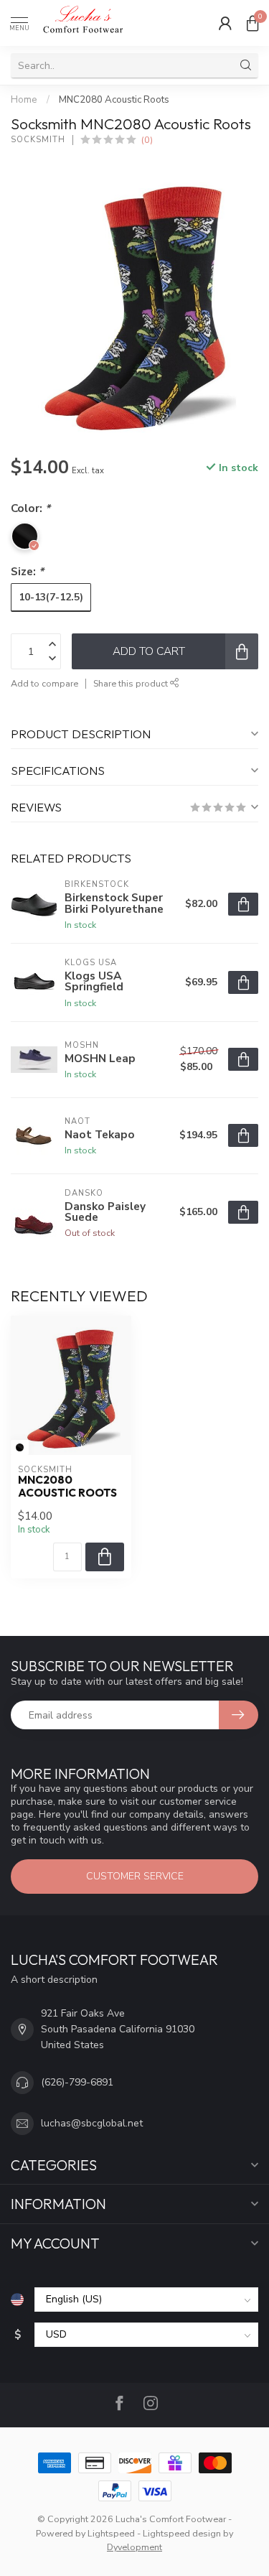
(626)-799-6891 (77, 2082)
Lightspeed (111, 2533)
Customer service (135, 1876)
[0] (253, 23)
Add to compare (44, 683)
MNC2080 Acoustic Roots (114, 100)
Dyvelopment (134, 2547)
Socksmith (38, 140)
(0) (147, 140)
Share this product (132, 683)
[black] (20, 1447)
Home (24, 100)
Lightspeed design (182, 2533)
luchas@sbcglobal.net (92, 2123)
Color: (30, 508)
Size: (27, 571)
